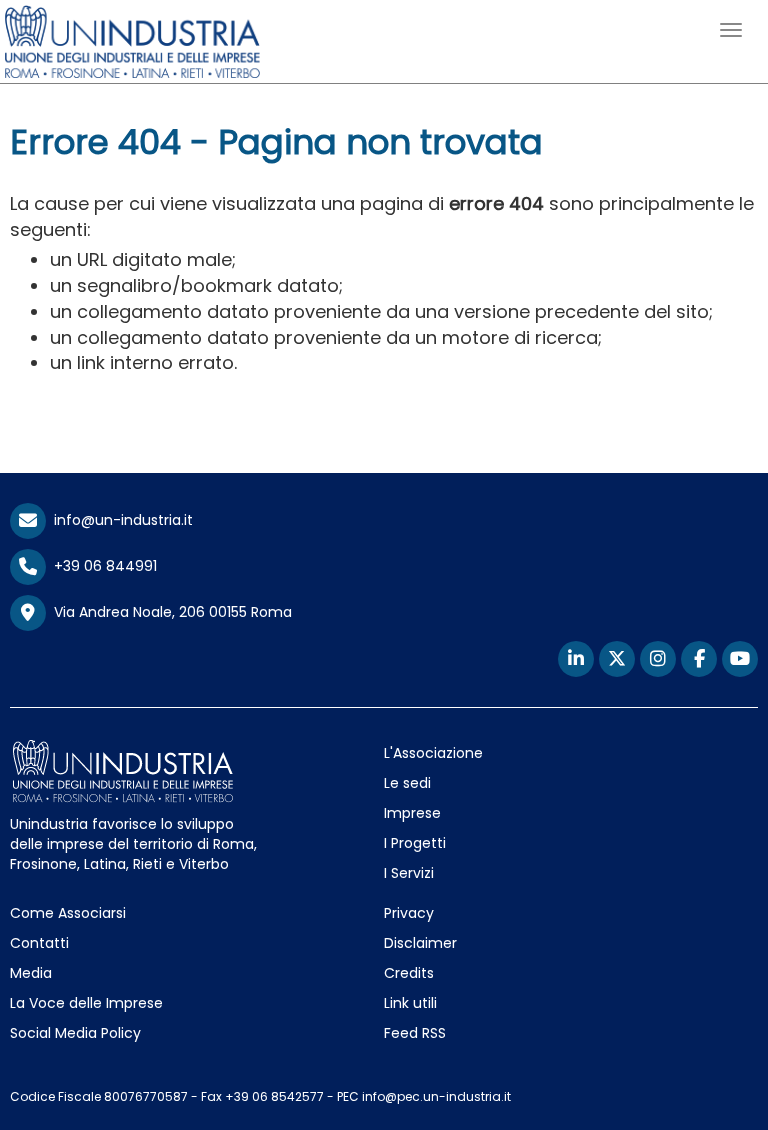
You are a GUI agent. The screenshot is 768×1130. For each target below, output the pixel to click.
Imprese (412, 813)
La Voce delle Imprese (86, 1003)
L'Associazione (433, 753)
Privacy (409, 913)
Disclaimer (420, 943)
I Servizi (409, 873)
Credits (409, 973)
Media (31, 973)
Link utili (410, 1003)
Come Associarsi (68, 913)
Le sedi (407, 783)
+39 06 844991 (101, 566)
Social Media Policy (75, 1033)
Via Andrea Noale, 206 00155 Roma (169, 612)
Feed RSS (415, 1033)
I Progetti (415, 843)
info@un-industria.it (119, 520)
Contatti (39, 943)
